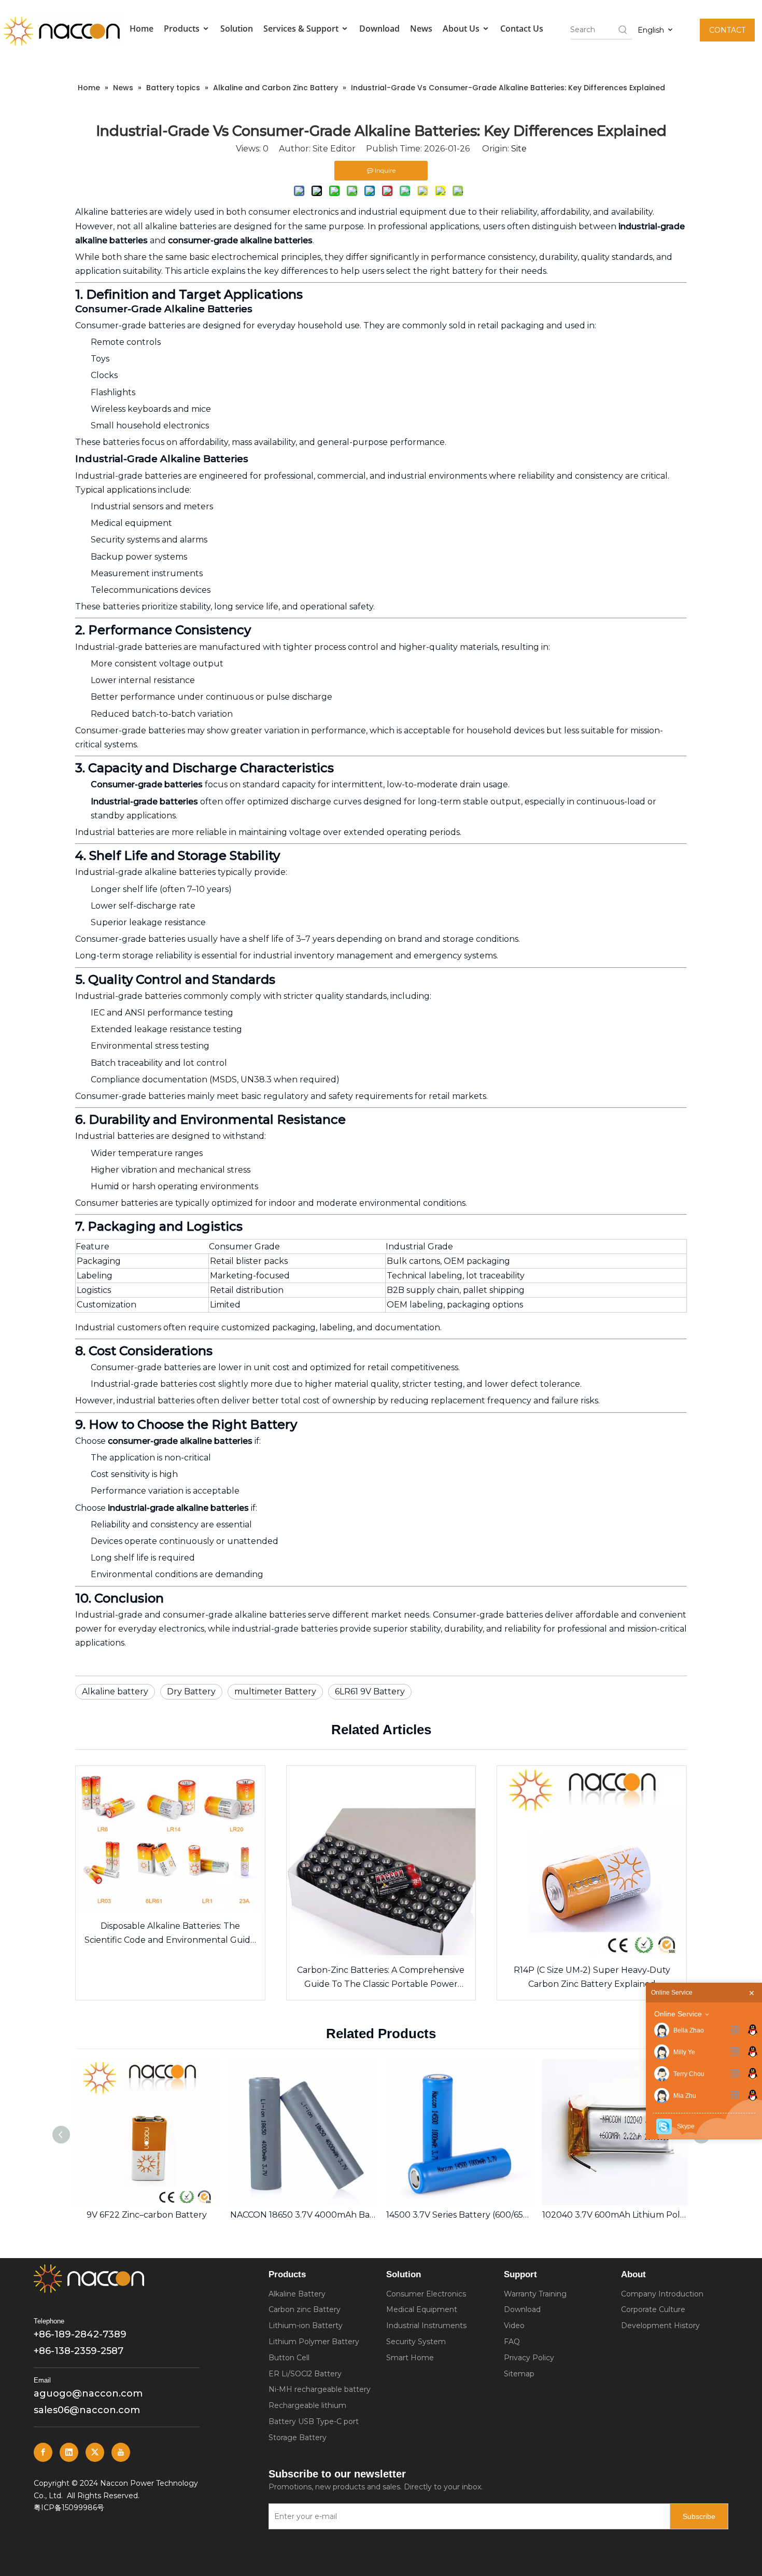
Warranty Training (535, 2294)
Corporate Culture (653, 2309)
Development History (660, 2326)
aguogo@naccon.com (88, 2393)
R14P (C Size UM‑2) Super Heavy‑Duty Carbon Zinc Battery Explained (592, 1977)
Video (514, 2326)
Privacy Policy (529, 2358)
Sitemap (519, 2374)
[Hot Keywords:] (623, 30)
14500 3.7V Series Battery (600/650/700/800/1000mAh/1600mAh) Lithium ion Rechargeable (303, 2215)
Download (379, 29)
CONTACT (727, 30)
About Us (462, 29)
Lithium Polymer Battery (314, 2342)
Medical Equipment (422, 2309)
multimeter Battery (275, 1691)
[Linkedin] (69, 2452)
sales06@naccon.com (87, 2410)
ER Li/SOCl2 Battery (305, 2374)
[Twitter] (95, 2452)
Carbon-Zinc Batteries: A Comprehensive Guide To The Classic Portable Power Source (381, 1978)
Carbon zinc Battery (305, 2309)
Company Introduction (662, 2294)
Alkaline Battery (297, 2294)
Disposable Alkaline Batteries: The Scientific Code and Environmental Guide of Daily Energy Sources (170, 1934)
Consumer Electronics (426, 2294)
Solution (237, 29)
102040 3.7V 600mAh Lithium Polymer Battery (459, 2215)
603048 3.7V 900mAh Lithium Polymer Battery (615, 2215)
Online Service (678, 2014)
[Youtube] (121, 2452)
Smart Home (410, 2358)
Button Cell (289, 2358)
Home (142, 29)
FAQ (512, 2342)
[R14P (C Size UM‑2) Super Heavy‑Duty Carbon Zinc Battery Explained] (592, 1861)
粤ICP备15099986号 (69, 2508)
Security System (416, 2342)
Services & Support (302, 29)
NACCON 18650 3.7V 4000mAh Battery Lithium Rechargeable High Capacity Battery (147, 2215)
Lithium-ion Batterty (306, 2326)
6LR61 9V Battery (370, 1691)
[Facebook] (43, 2452)
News (421, 29)
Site (519, 149)
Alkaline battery (115, 1691)
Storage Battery (298, 2438)
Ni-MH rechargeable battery (320, 2389)
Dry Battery (191, 1691)
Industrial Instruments (426, 2326)
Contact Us (522, 29)
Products (183, 29)
